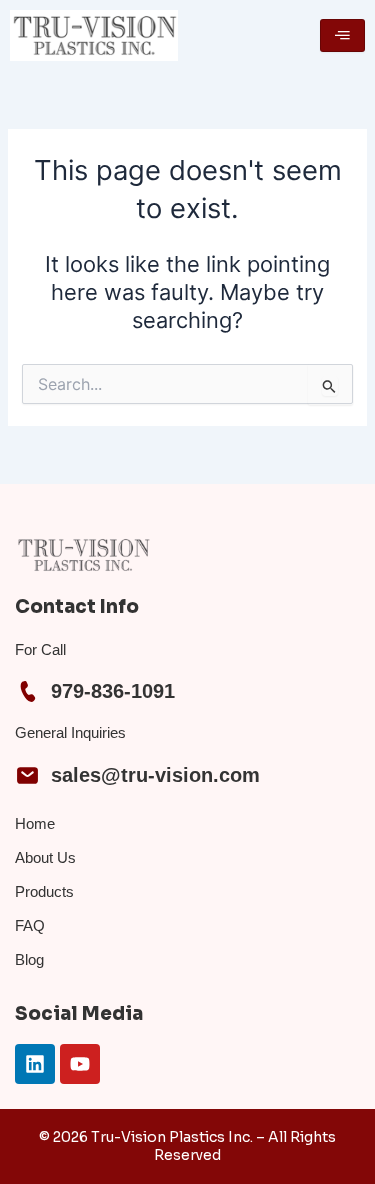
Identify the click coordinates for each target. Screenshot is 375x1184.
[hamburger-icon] (342, 36)
